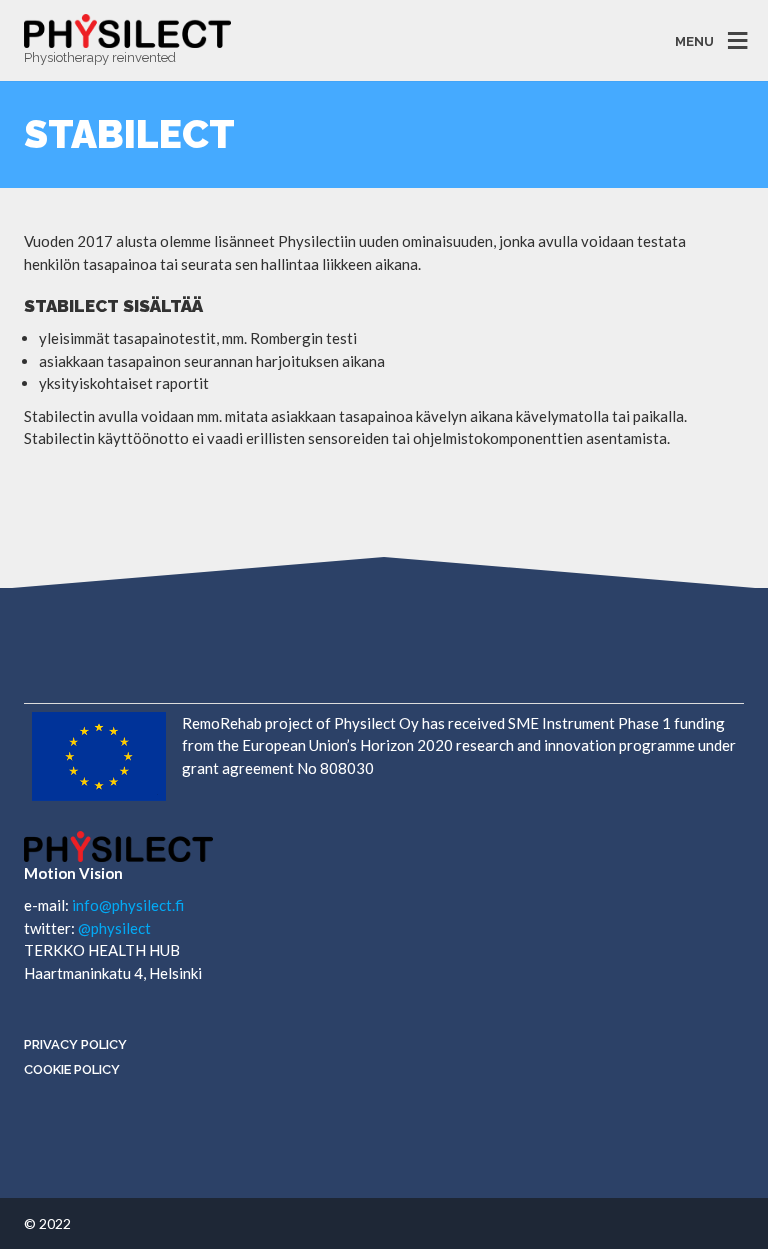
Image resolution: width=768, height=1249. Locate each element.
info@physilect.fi (128, 905)
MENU (694, 40)
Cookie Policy (72, 1069)
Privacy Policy (75, 1044)
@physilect (114, 928)
